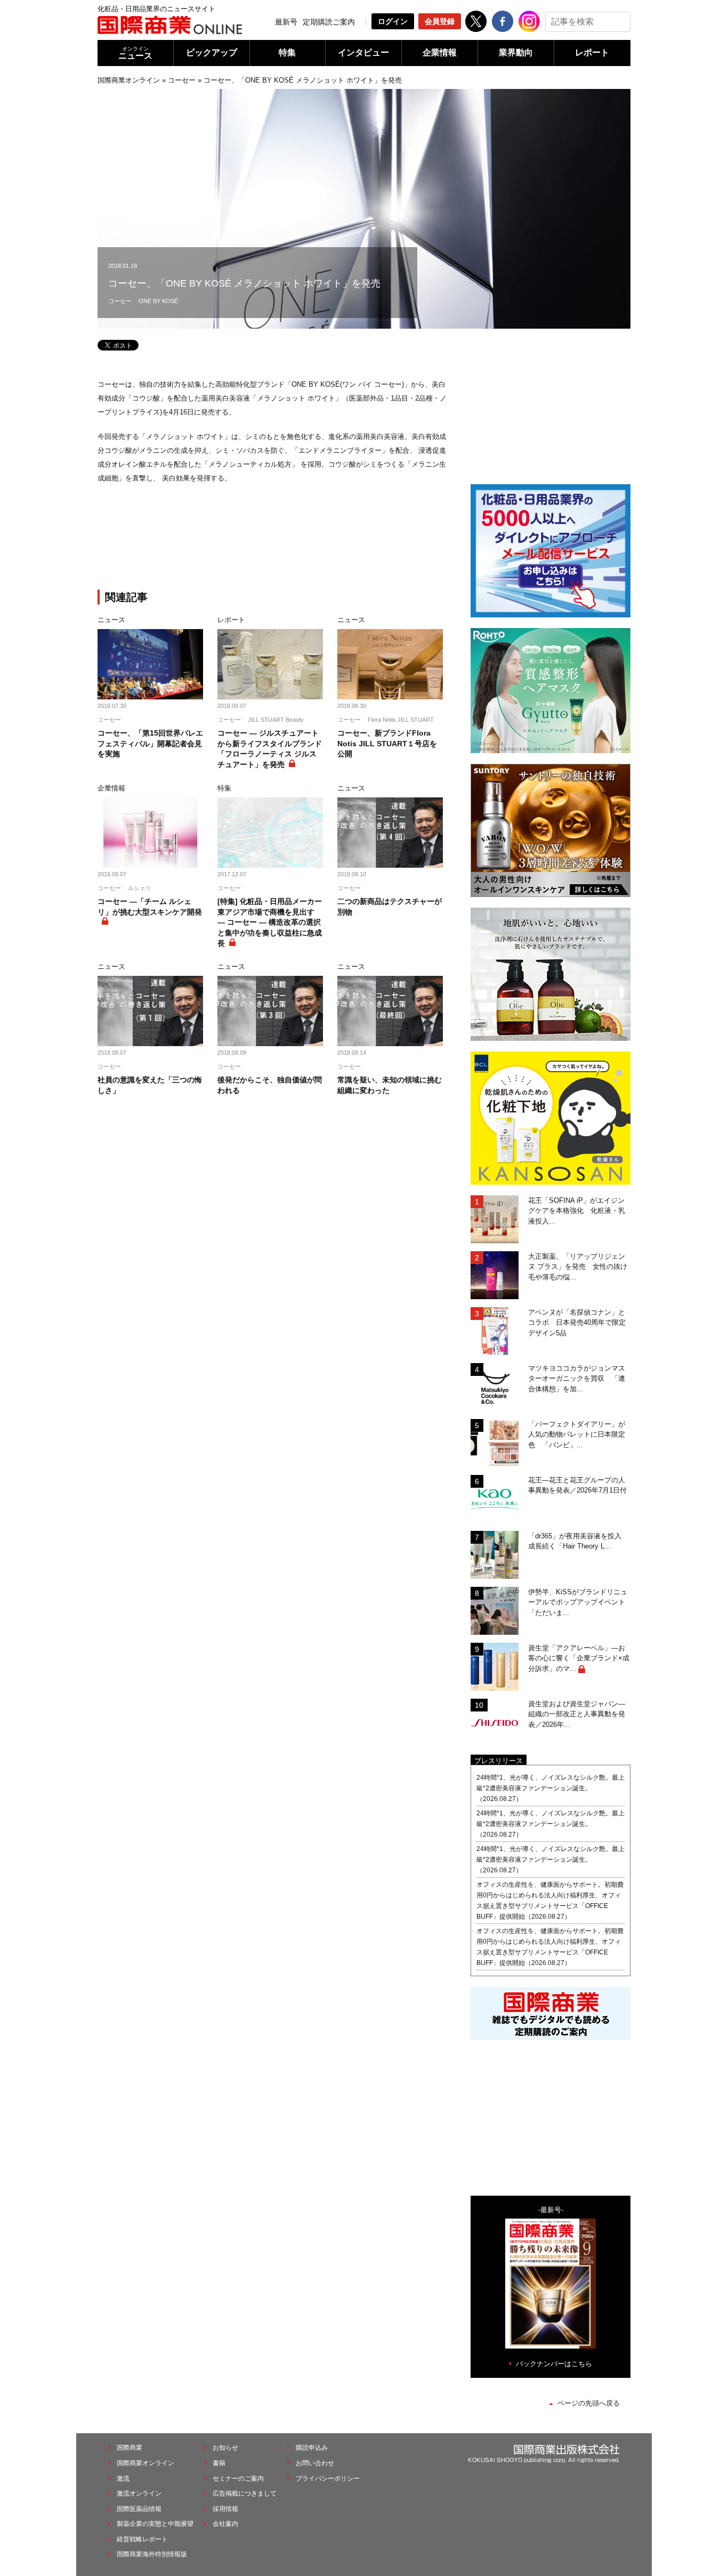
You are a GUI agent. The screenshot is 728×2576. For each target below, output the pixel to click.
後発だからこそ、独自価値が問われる (270, 1085)
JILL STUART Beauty (276, 720)
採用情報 (225, 2509)
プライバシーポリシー (328, 2479)
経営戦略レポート (142, 2539)
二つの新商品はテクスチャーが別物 (390, 907)
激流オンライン (139, 2493)
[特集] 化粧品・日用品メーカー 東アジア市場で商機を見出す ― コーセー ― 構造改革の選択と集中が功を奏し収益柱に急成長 (270, 922)
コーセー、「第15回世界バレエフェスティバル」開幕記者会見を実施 (150, 743)
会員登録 (440, 21)
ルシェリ (140, 888)
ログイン (393, 21)
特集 (287, 52)
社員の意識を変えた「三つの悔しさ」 (150, 1085)
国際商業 (130, 2448)
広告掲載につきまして (245, 2493)
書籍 (219, 2463)
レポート (592, 52)
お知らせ (225, 2448)
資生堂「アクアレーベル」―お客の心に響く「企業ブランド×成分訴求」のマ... (579, 1658)
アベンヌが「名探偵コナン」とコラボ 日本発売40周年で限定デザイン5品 (577, 1323)
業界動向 (516, 52)
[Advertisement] (273, 544)
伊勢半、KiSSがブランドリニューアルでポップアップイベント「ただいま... (578, 1602)
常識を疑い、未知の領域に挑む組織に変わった (390, 1085)
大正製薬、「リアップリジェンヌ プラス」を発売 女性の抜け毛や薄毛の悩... (578, 1267)
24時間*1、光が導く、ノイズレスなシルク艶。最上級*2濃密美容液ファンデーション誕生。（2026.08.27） (551, 1788)
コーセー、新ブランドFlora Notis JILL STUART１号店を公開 (387, 743)
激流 (123, 2479)
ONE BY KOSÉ (158, 301)
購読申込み (312, 2448)
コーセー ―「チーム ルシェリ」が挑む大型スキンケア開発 (150, 907)
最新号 (286, 22)
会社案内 (225, 2524)
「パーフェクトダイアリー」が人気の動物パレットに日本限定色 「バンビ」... (577, 1434)
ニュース (135, 53)
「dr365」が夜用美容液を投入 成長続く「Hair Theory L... (578, 1541)
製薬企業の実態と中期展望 (155, 2524)
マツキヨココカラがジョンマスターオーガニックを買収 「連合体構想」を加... (577, 1379)
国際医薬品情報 (139, 2509)
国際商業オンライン (129, 80)
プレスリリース (499, 1761)
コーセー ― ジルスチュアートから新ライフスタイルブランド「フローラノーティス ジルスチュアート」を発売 (270, 749)
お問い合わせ (315, 2463)
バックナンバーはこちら (554, 2364)
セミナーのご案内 (238, 2479)
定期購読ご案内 (329, 22)
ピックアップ (212, 52)
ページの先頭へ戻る (589, 2403)
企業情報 (440, 52)
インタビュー (363, 52)
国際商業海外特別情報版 (152, 2554)
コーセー (182, 80)
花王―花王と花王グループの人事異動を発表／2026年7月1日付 (577, 1485)
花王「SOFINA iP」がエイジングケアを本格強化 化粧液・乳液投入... (577, 1211)
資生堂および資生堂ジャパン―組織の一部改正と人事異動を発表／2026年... (577, 1714)
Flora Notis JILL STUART (401, 720)
